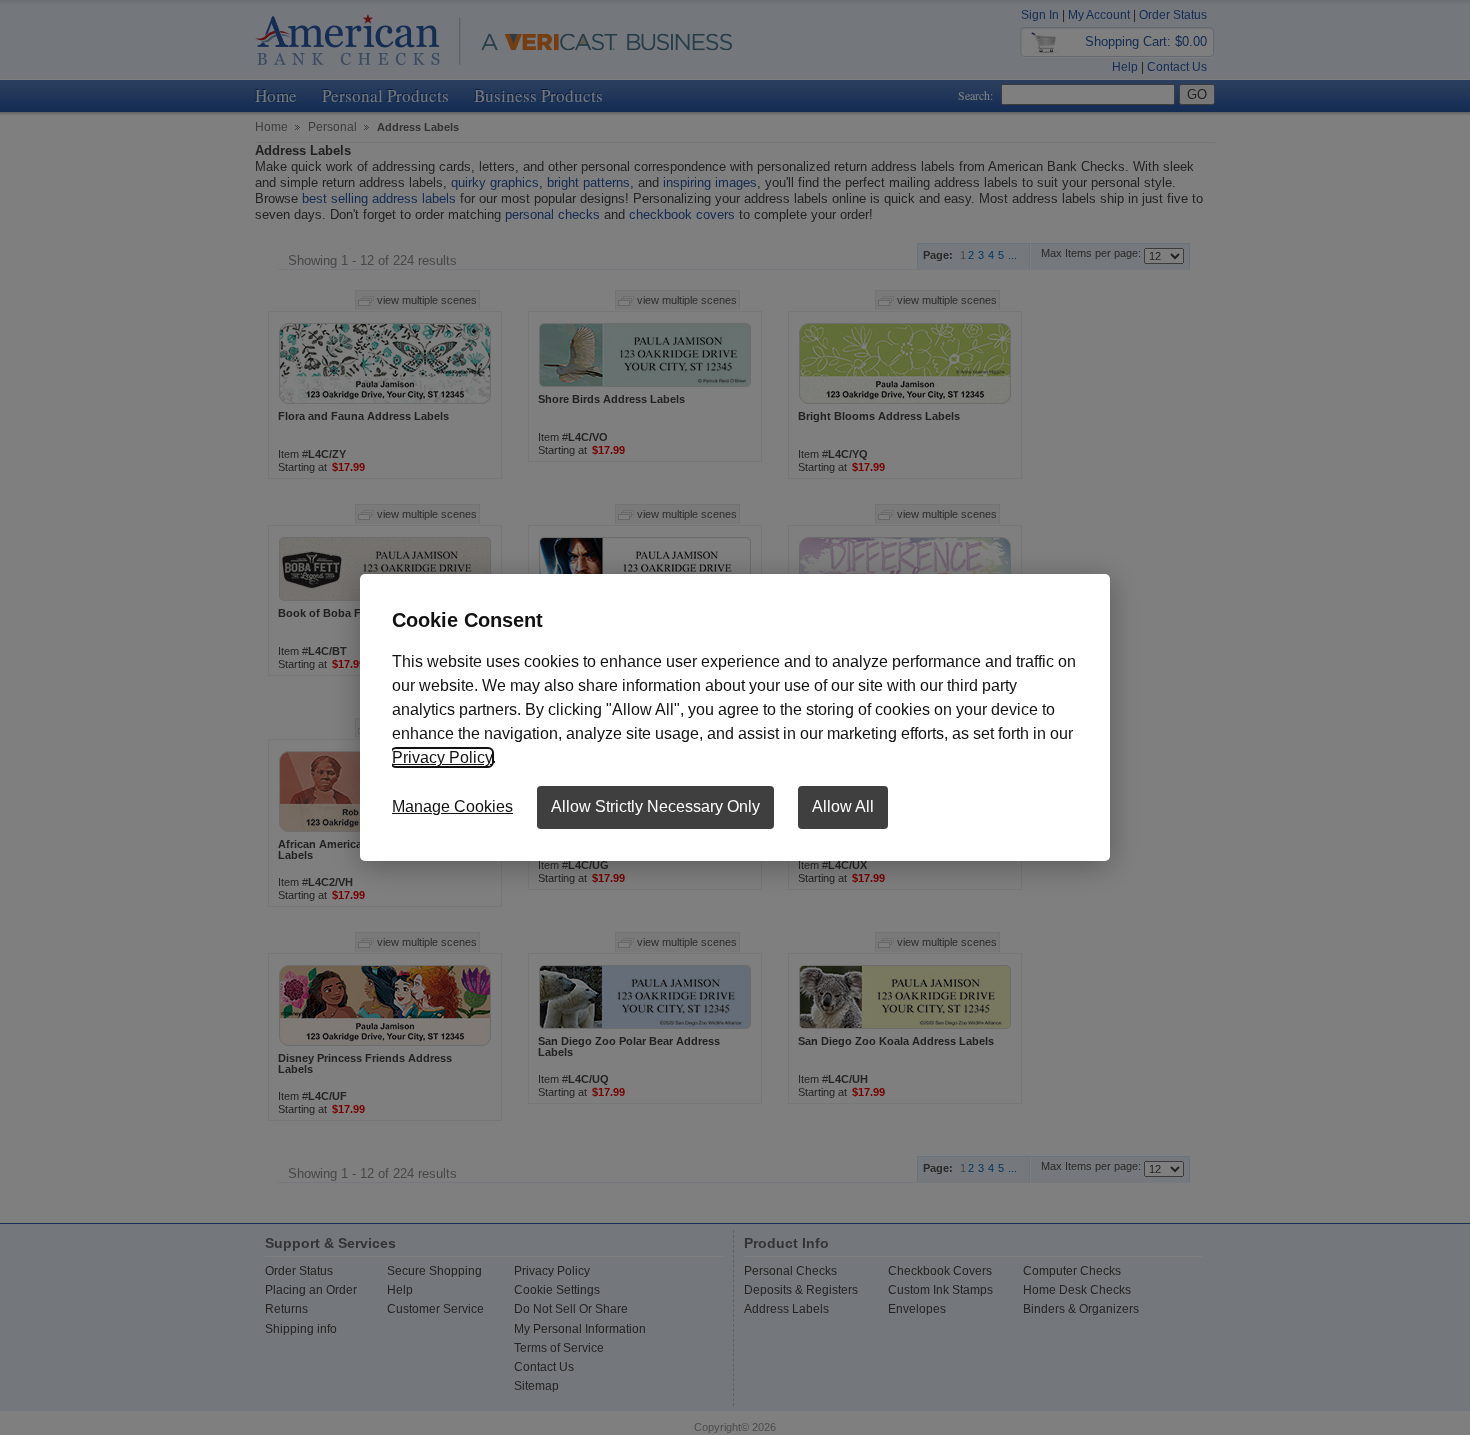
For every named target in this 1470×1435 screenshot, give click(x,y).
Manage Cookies (452, 806)
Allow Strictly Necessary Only (655, 806)
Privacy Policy (442, 757)
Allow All (843, 806)
